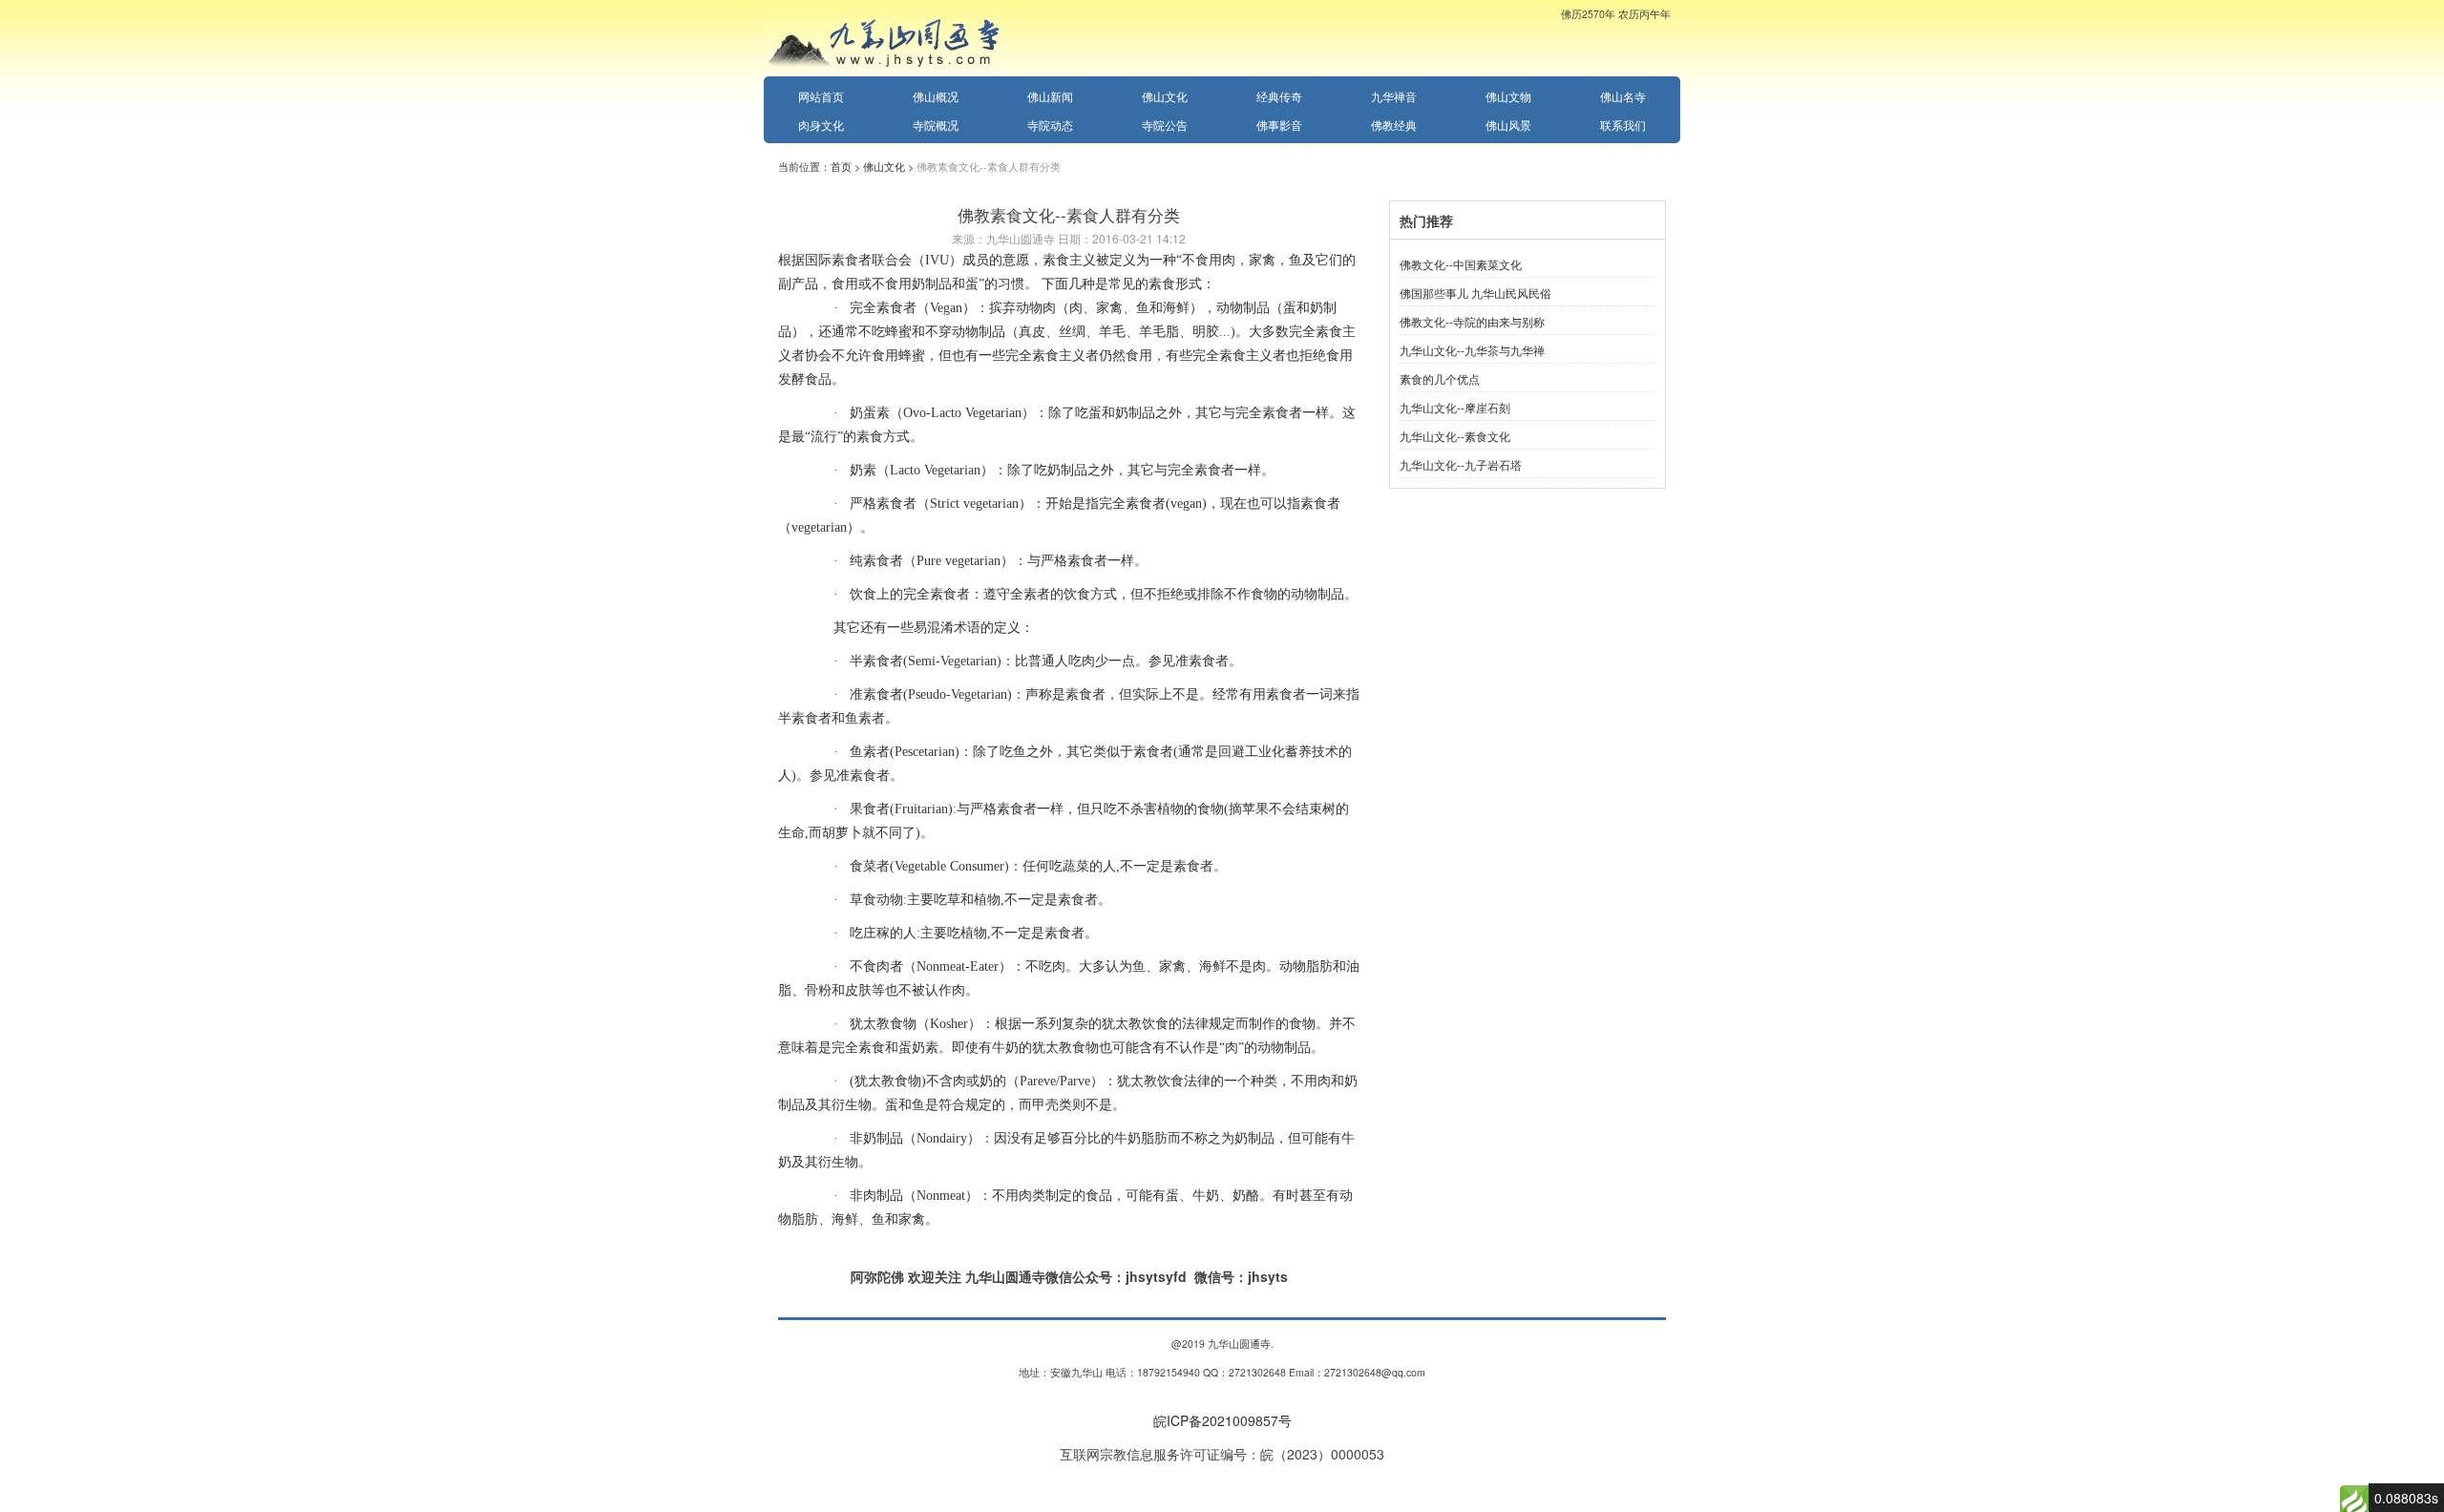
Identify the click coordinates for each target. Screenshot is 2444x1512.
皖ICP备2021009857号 (1222, 1420)
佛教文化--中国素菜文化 (1461, 264)
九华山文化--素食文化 (1455, 436)
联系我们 (1623, 125)
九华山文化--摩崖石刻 (1455, 407)
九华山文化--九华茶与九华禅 (1472, 350)
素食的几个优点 (1440, 378)
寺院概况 (936, 125)
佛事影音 (1279, 125)
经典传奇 (1279, 96)
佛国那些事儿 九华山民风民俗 (1475, 293)
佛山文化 (1165, 96)
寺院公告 (1165, 125)
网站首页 (821, 96)
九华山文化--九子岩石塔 (1461, 464)
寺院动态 (1050, 125)
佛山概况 (936, 96)
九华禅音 (1394, 96)
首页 (841, 167)
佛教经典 (1394, 125)
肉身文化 (821, 125)
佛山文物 (1508, 96)
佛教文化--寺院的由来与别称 (1472, 321)
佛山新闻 (1050, 96)
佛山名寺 (1623, 96)
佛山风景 (1508, 125)
